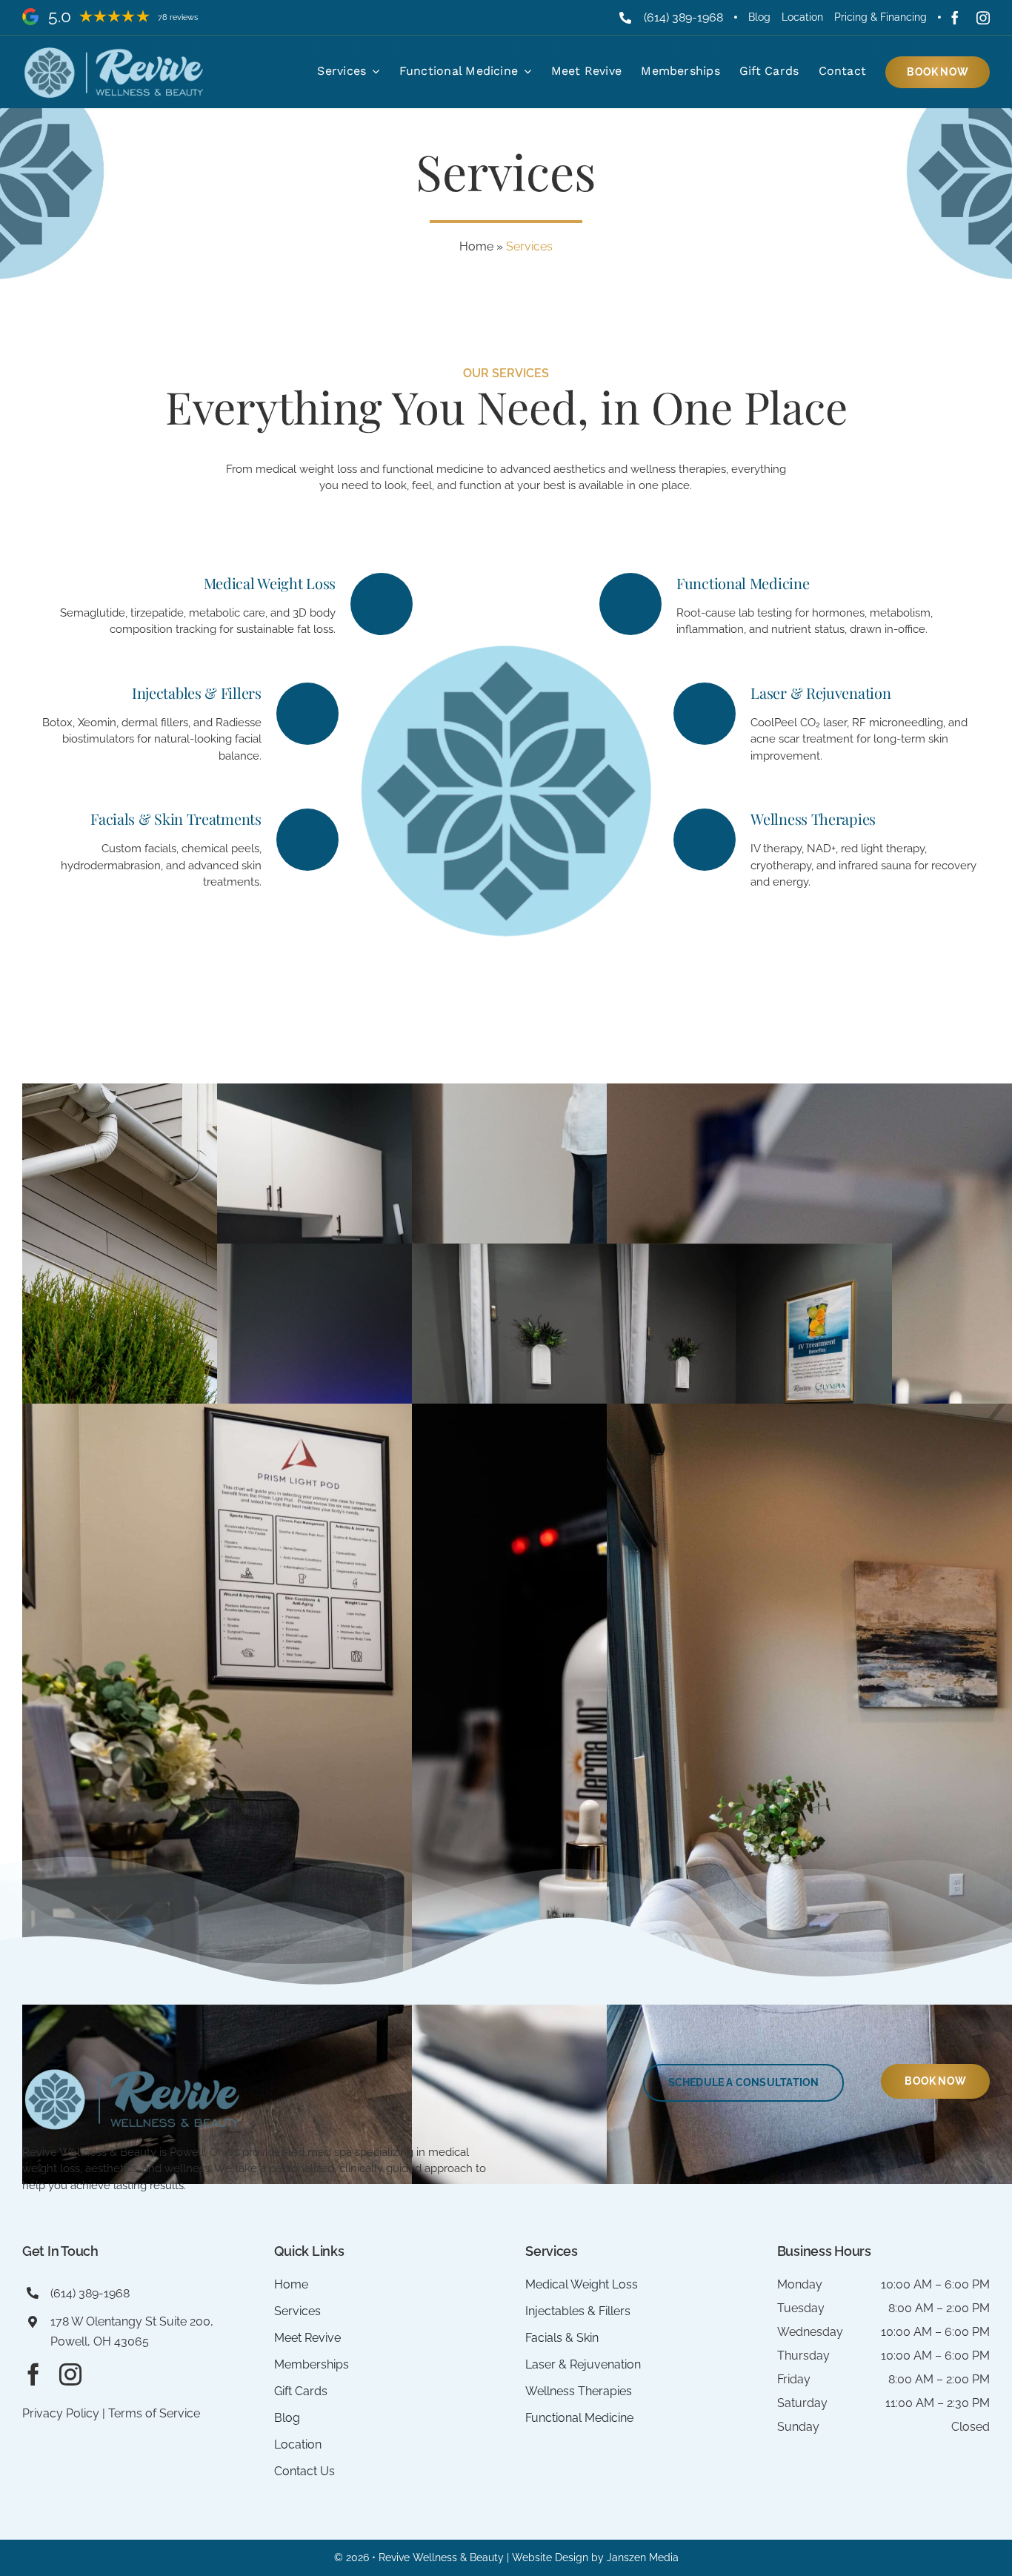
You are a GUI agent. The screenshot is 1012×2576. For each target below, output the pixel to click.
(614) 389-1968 (683, 17)
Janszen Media (643, 2557)
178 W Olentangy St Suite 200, (132, 2321)
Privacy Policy (61, 2413)
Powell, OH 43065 (100, 2341)
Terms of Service (154, 2413)
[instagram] (983, 18)
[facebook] (955, 18)
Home (476, 246)
